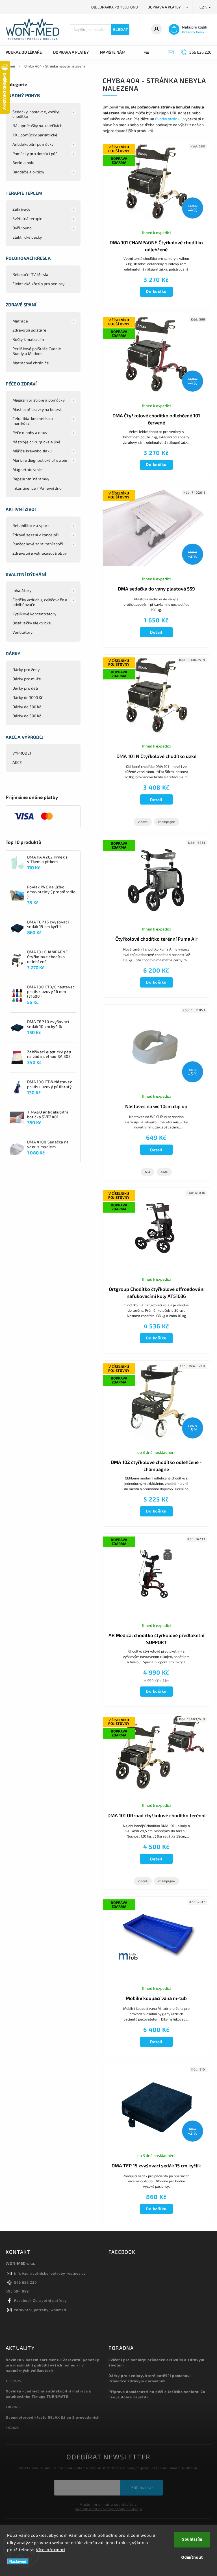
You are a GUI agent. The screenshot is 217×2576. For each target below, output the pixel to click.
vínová (143, 822)
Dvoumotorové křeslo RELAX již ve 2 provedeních (53, 2417)
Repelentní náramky (31, 479)
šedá (164, 1172)
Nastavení (18, 2561)
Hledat (120, 30)
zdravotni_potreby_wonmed (40, 2310)
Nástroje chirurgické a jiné (36, 442)
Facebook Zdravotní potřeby (41, 2300)
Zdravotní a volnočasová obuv (40, 553)
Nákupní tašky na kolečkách (38, 126)
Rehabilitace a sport (31, 525)
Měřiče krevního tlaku (32, 451)
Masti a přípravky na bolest (37, 409)
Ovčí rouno (22, 228)
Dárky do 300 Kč (27, 716)
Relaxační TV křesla (30, 274)
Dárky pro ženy (26, 669)
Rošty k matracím (28, 339)
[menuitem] (27, 52)
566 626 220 (26, 2282)
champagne (167, 822)
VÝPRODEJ (22, 753)
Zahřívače (21, 209)
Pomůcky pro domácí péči (35, 153)
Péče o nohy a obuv (30, 432)
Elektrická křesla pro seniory (38, 284)
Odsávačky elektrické (32, 623)
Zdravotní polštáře (29, 330)
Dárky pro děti (25, 688)
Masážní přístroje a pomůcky (39, 400)
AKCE (17, 762)
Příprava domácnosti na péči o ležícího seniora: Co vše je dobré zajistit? (157, 2394)
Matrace (20, 321)
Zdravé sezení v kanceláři (36, 535)
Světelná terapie (28, 218)
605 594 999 (17, 2291)
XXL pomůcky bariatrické (35, 135)
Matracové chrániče (31, 363)
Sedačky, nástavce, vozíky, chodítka (36, 114)
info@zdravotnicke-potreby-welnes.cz (50, 2273)
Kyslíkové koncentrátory (34, 614)
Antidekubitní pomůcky (33, 144)
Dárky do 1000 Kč (28, 697)
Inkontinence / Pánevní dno (37, 488)
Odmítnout (192, 2558)
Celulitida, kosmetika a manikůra (33, 421)
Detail (156, 632)
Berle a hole (23, 163)
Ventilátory (22, 632)
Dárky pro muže (27, 679)
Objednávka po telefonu (115, 7)
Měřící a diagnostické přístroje (40, 460)
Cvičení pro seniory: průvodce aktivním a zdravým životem (156, 2362)
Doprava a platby (164, 7)
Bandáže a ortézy (28, 172)
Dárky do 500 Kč (27, 707)
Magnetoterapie (27, 469)
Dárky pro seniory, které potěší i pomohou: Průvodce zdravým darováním (150, 2378)
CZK (203, 7)
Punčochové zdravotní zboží (38, 544)
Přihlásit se (142, 2487)
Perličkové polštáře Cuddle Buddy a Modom (37, 351)
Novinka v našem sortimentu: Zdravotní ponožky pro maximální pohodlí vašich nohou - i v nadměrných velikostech (52, 2365)
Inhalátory (22, 590)
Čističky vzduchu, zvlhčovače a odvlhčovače (40, 602)
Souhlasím (192, 2539)
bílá (147, 1172)
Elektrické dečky (27, 237)
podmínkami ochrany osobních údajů (108, 2509)
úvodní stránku (168, 119)
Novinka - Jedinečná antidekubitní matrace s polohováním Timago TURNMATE (48, 2394)
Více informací (51, 2549)
